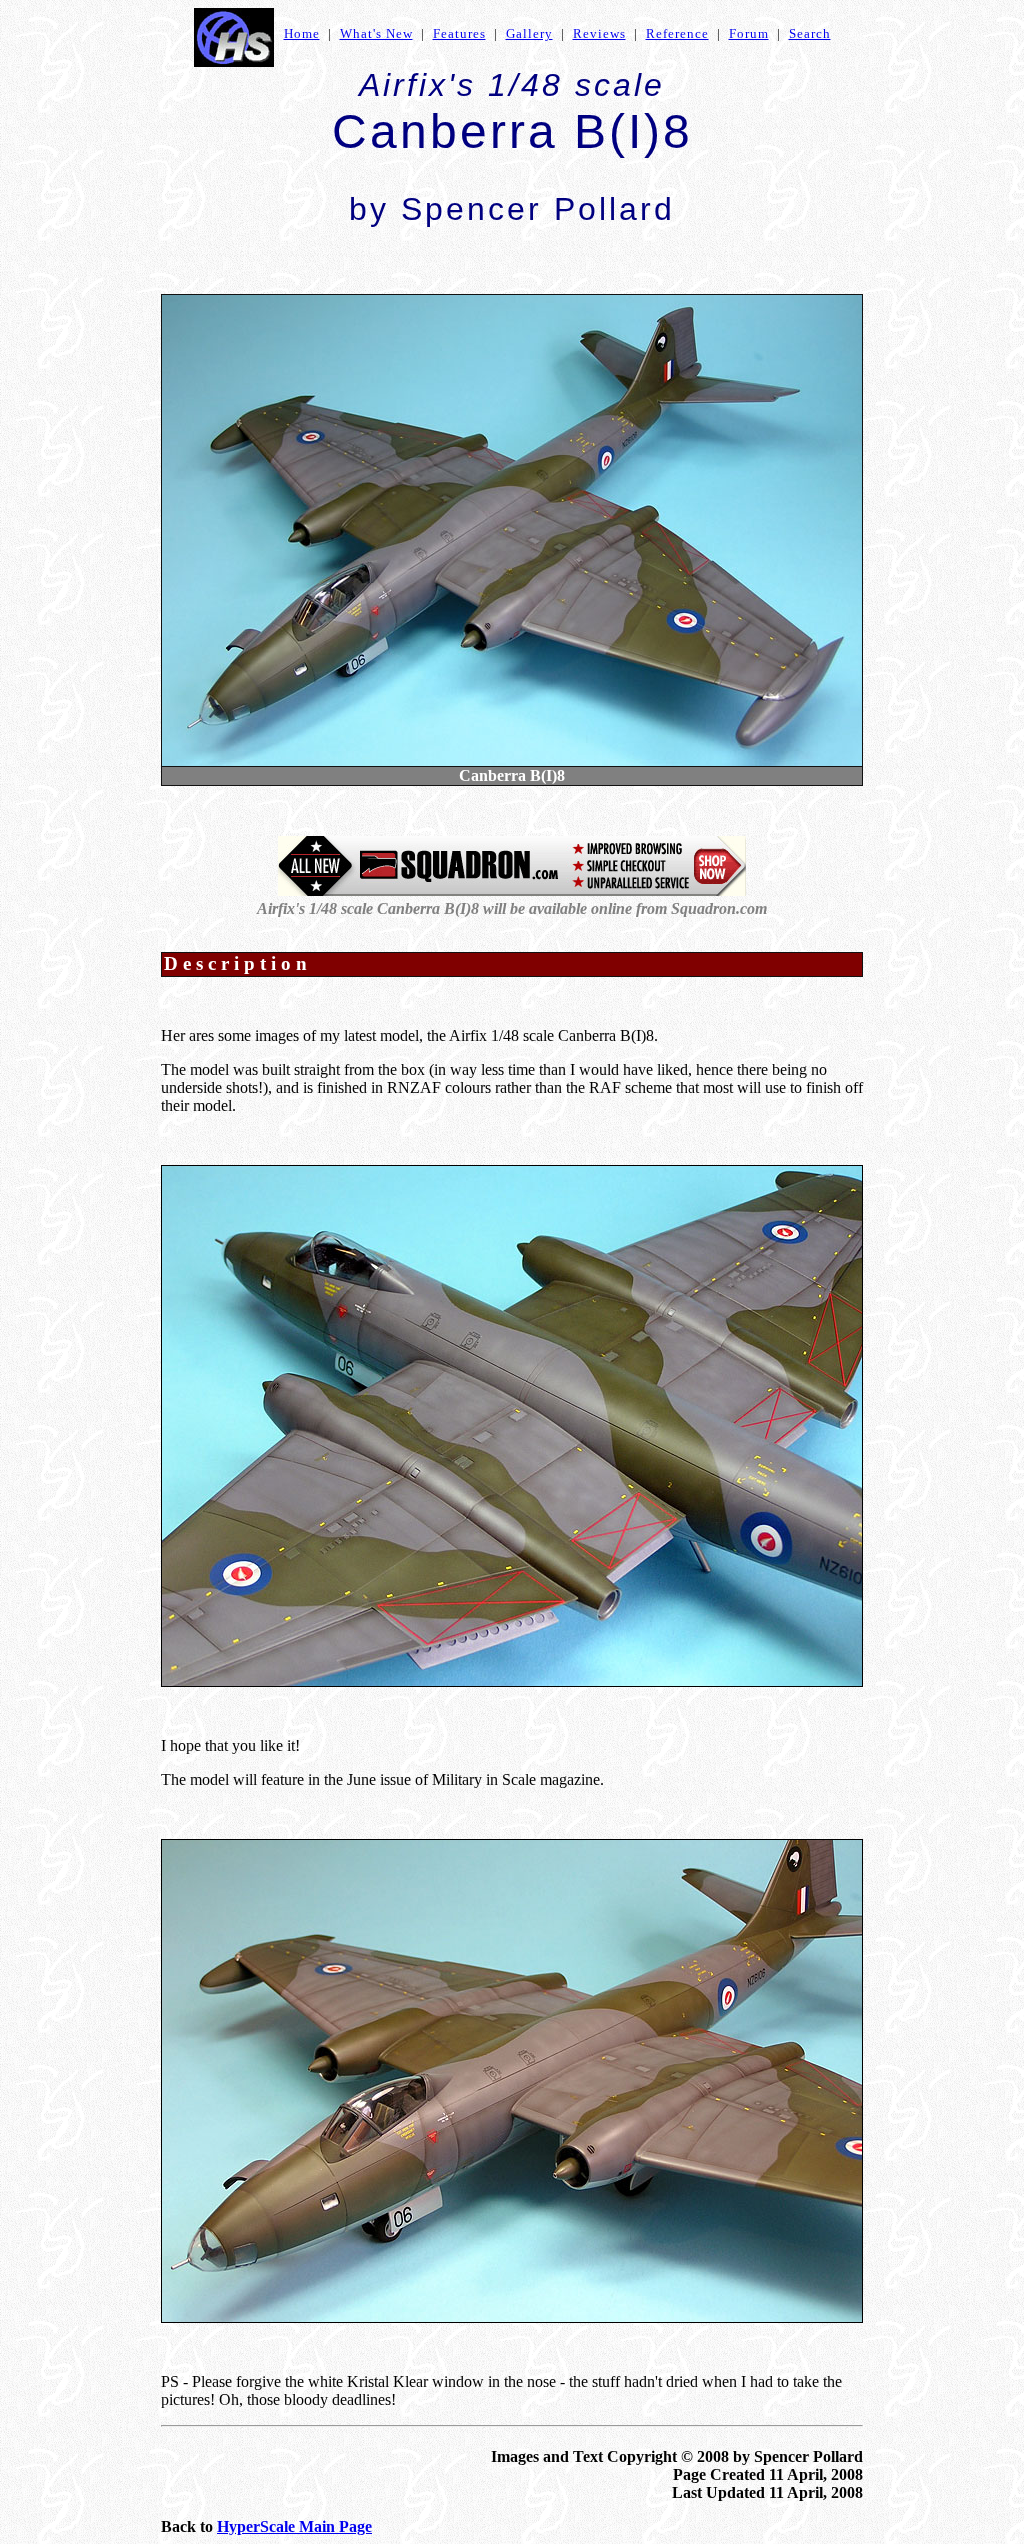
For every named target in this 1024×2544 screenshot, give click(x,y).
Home (302, 33)
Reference (677, 33)
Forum (749, 33)
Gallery (529, 33)
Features (459, 33)
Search (810, 33)
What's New (376, 33)
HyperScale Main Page (294, 2526)
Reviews (599, 33)
